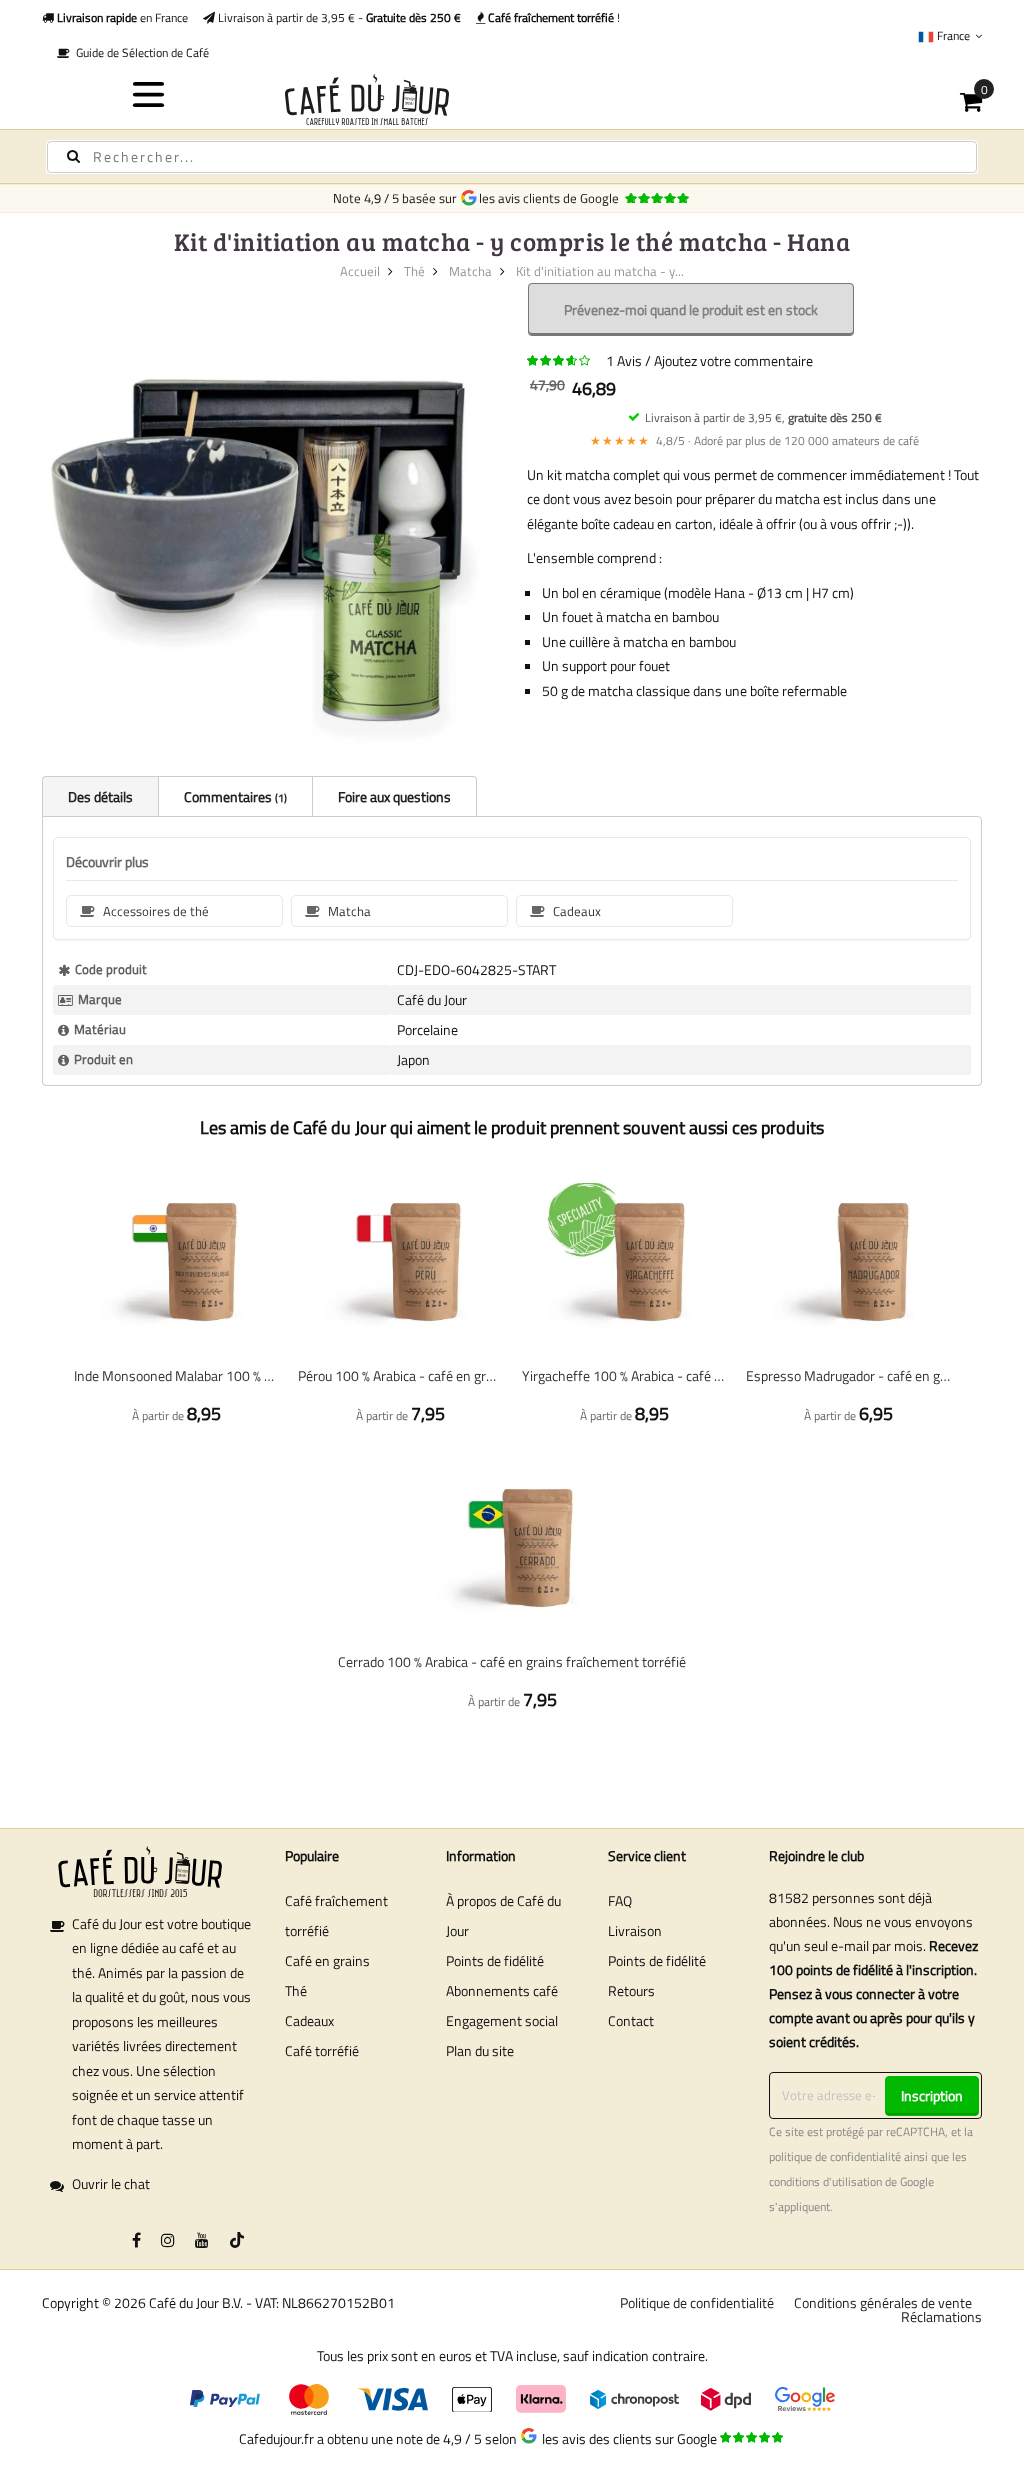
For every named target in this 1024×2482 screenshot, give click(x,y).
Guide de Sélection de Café (139, 52)
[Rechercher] (73, 156)
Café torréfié (322, 2050)
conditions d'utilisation (825, 2182)
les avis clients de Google (552, 198)
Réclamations (941, 2316)
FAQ (620, 1900)
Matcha (470, 271)
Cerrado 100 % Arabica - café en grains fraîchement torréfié (512, 1661)
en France (121, 17)
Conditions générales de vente (883, 2302)
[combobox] (512, 157)
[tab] (100, 796)
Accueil (360, 271)
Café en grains (327, 1960)
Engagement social (502, 2020)
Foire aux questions (394, 796)
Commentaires (234, 796)
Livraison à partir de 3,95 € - (338, 17)
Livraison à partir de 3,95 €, (763, 417)
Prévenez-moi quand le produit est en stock (691, 309)
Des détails (100, 796)
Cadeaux (309, 2020)
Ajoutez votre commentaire (733, 360)
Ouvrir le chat (111, 2183)
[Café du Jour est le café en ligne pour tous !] (512, 99)
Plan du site (480, 2050)
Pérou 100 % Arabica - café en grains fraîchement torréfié (400, 1375)
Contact (631, 2020)
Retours (631, 1990)
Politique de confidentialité (697, 2302)
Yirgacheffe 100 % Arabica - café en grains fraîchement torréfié (624, 1375)
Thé (414, 271)
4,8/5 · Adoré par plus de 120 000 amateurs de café (754, 440)
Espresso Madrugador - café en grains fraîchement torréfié (848, 1375)
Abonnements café (502, 1990)
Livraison (635, 1930)
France (953, 35)
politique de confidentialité (835, 2157)
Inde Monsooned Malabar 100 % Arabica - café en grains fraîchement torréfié (176, 1375)
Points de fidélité (495, 1960)
